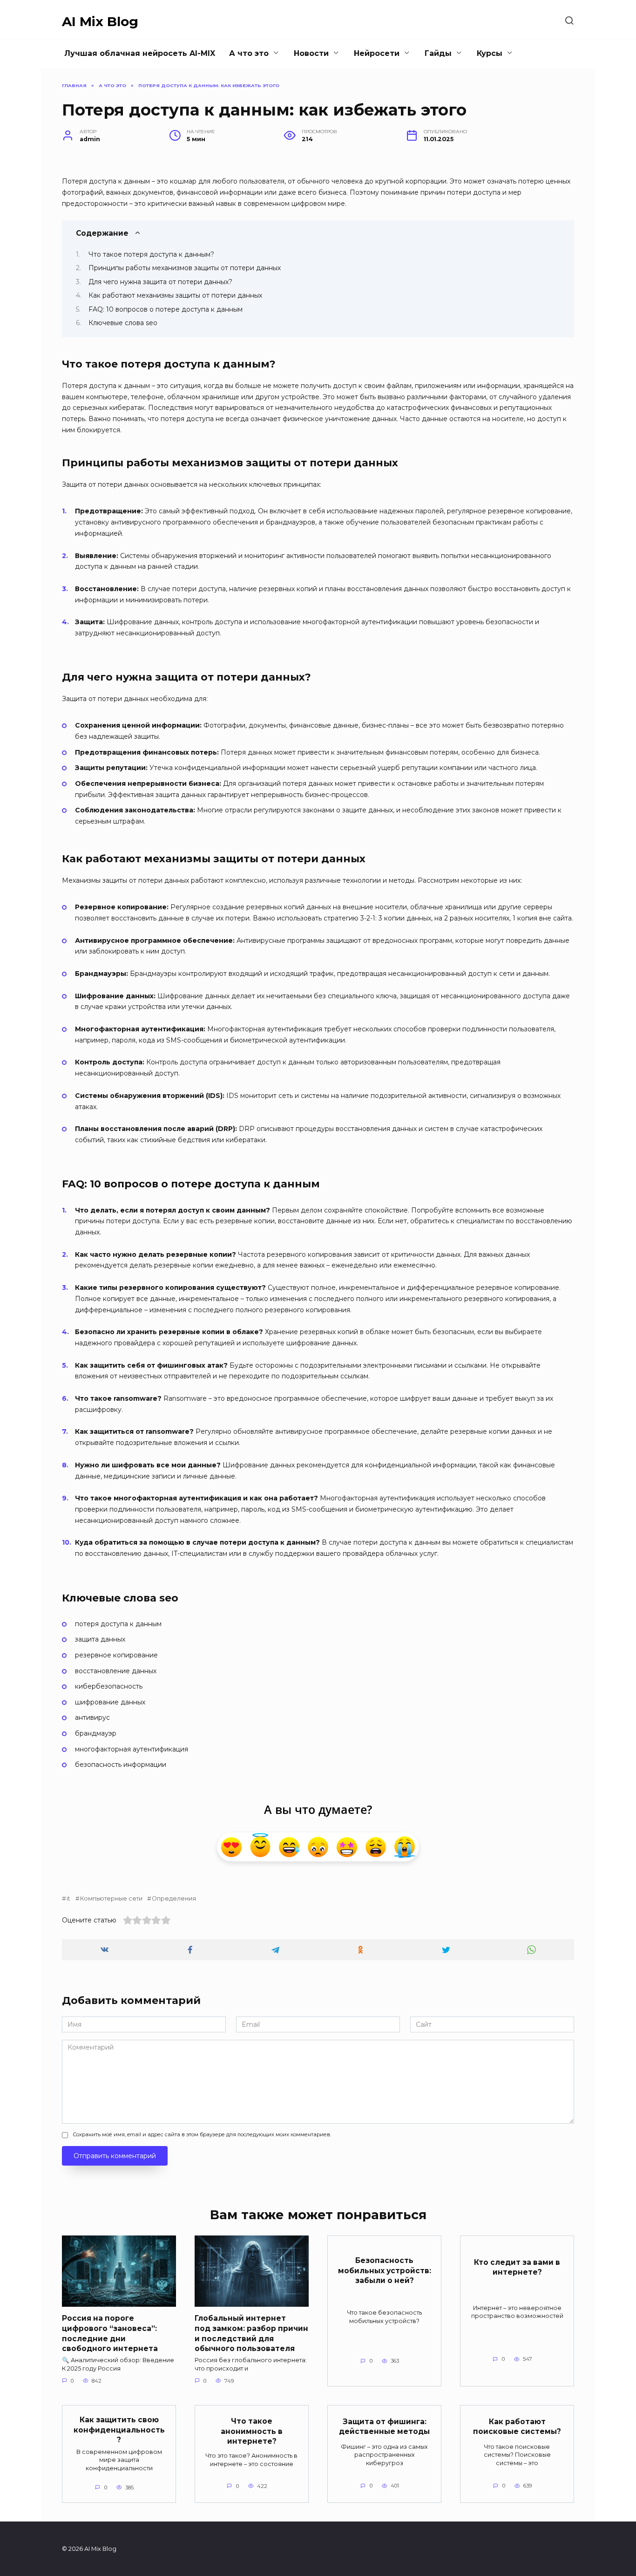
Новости (311, 53)
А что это (249, 53)
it (68, 1898)
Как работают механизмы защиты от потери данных (175, 295)
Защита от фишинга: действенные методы (384, 2426)
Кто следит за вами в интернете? (517, 2267)
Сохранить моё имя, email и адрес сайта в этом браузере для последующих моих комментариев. (202, 2134)
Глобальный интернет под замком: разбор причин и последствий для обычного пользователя (251, 2333)
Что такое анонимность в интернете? (252, 2431)
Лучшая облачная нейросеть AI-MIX (140, 53)
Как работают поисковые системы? (517, 2426)
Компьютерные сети (111, 1898)
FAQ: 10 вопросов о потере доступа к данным (166, 309)
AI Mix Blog (100, 21)
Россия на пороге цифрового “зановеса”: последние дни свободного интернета (110, 2333)
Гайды (438, 53)
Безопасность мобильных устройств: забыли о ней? (385, 2270)
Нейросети (377, 53)
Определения (174, 1898)
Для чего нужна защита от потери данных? (160, 282)
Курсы (490, 53)
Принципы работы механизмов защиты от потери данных (185, 268)
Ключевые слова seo (123, 323)
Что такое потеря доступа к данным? (151, 254)
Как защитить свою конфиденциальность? (119, 2430)
